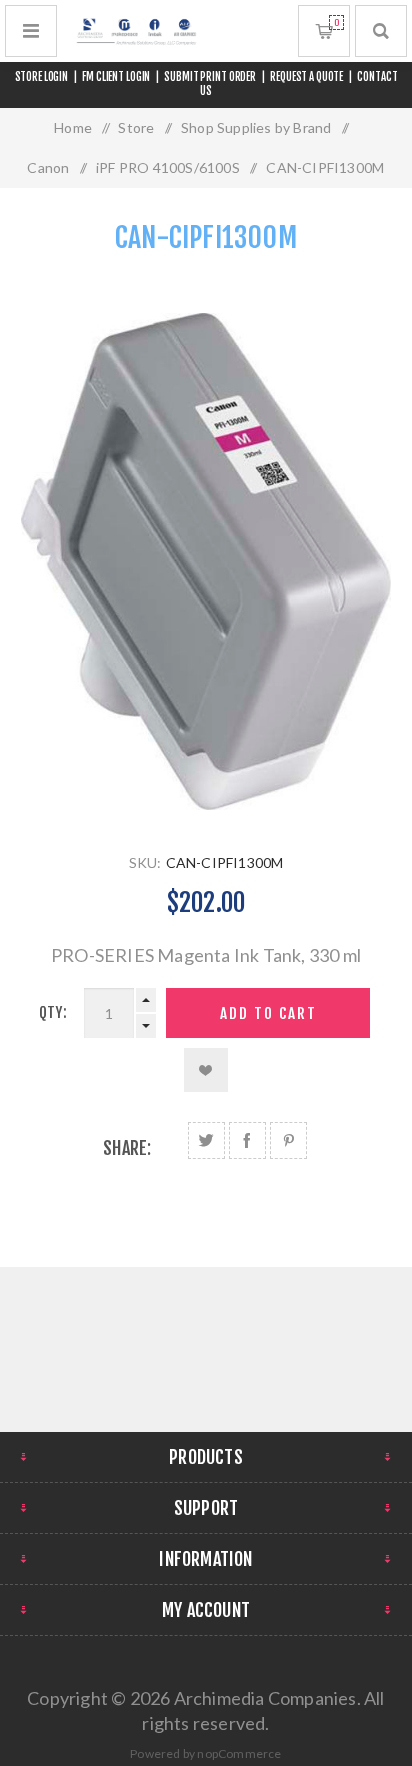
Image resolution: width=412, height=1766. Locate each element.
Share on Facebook (247, 1140)
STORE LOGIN (42, 77)
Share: (127, 1148)
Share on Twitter (206, 1140)
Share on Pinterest (288, 1140)
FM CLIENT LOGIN (116, 77)
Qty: (53, 1012)
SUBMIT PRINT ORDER (210, 77)
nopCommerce (239, 1753)
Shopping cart (336, 22)
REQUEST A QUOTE (306, 77)
